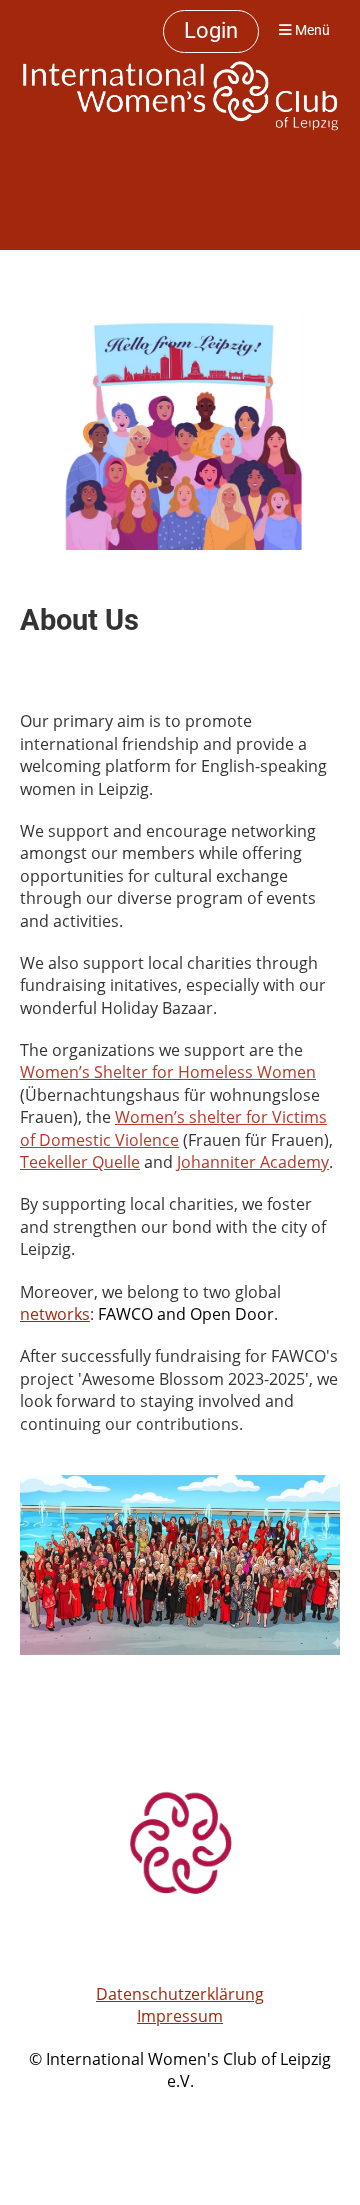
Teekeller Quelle (80, 1162)
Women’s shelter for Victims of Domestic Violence (173, 1128)
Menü (311, 30)
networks (55, 1314)
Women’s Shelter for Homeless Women (168, 1072)
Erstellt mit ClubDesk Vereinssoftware (180, 2105)
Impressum (180, 2016)
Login (211, 30)
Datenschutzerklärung (180, 1994)
